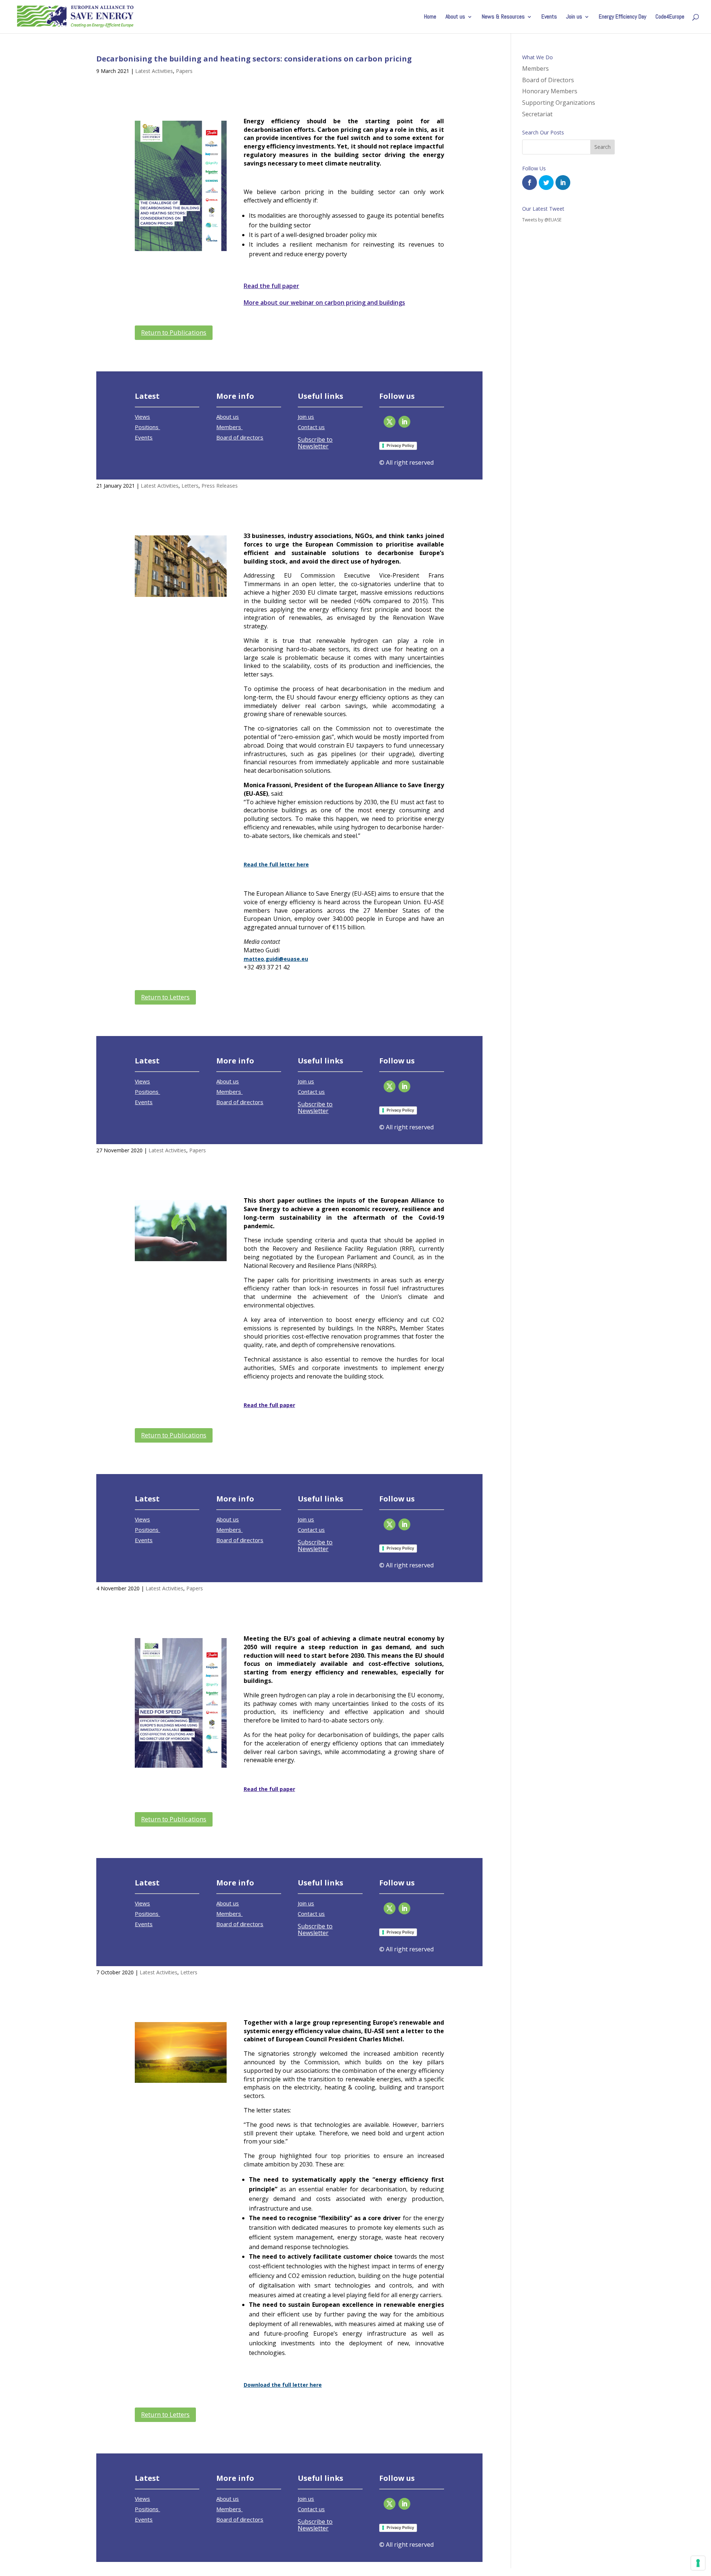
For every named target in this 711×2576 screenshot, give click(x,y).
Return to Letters (165, 997)
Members (229, 427)
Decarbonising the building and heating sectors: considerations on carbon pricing (254, 59)
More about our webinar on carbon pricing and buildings (324, 303)
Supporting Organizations (559, 103)
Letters (190, 486)
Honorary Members (550, 91)
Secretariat (537, 114)
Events (549, 17)
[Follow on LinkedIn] (404, 422)
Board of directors (240, 437)
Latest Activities (154, 71)
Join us (574, 17)
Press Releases (220, 486)
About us (455, 17)
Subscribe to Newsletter (315, 443)
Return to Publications (174, 332)
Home (430, 17)
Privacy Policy (400, 445)
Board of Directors (548, 80)
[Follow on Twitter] (390, 422)
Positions (147, 427)
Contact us (311, 427)
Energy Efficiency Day (622, 17)
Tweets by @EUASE (542, 220)
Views (142, 417)
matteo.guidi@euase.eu (276, 959)
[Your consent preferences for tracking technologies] (698, 2563)
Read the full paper (271, 286)
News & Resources (503, 17)
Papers (184, 71)
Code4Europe (670, 17)
